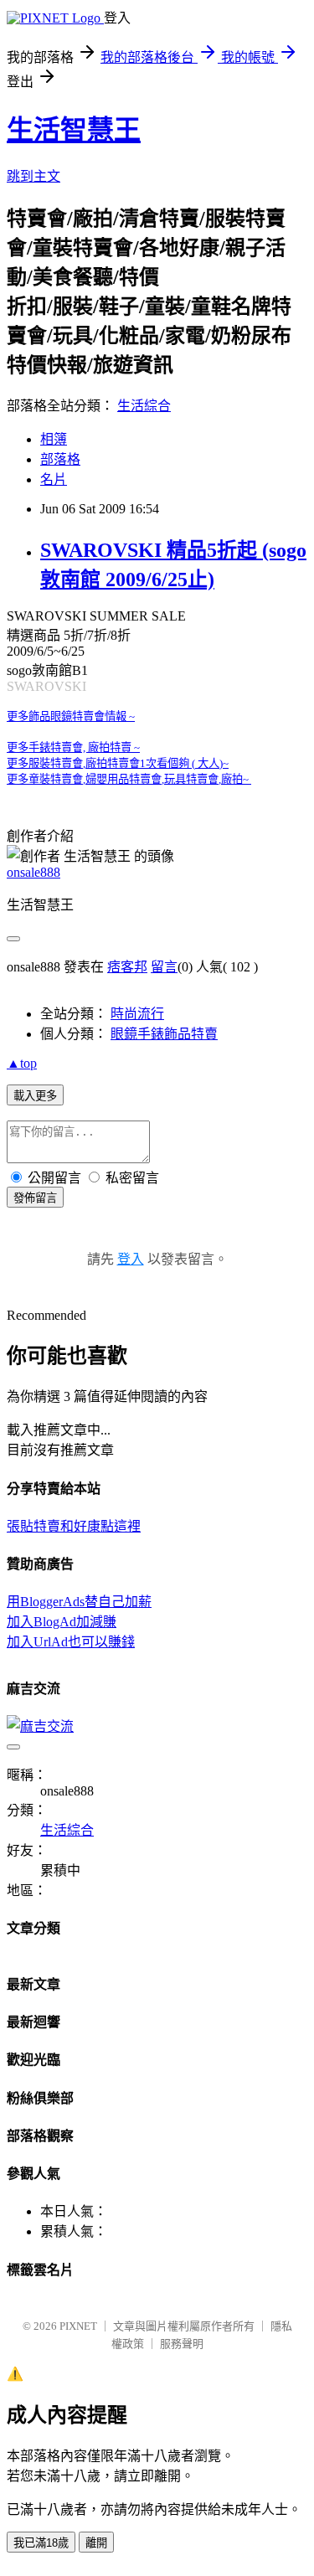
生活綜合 (144, 406)
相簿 (54, 439)
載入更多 (35, 1096)
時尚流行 (137, 1014)
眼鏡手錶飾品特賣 (164, 1034)
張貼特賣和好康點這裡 (74, 1526)
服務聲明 (182, 2344)
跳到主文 (33, 176)
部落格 (60, 459)
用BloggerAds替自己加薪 (79, 1602)
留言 (164, 967)
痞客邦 (127, 967)
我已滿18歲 (41, 2543)
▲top (22, 1063)
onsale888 (33, 872)
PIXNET (78, 2326)
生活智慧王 (74, 130)
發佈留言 (35, 1198)
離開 (96, 2543)
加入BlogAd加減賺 (62, 1622)
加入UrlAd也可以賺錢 (71, 1642)
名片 (54, 479)
